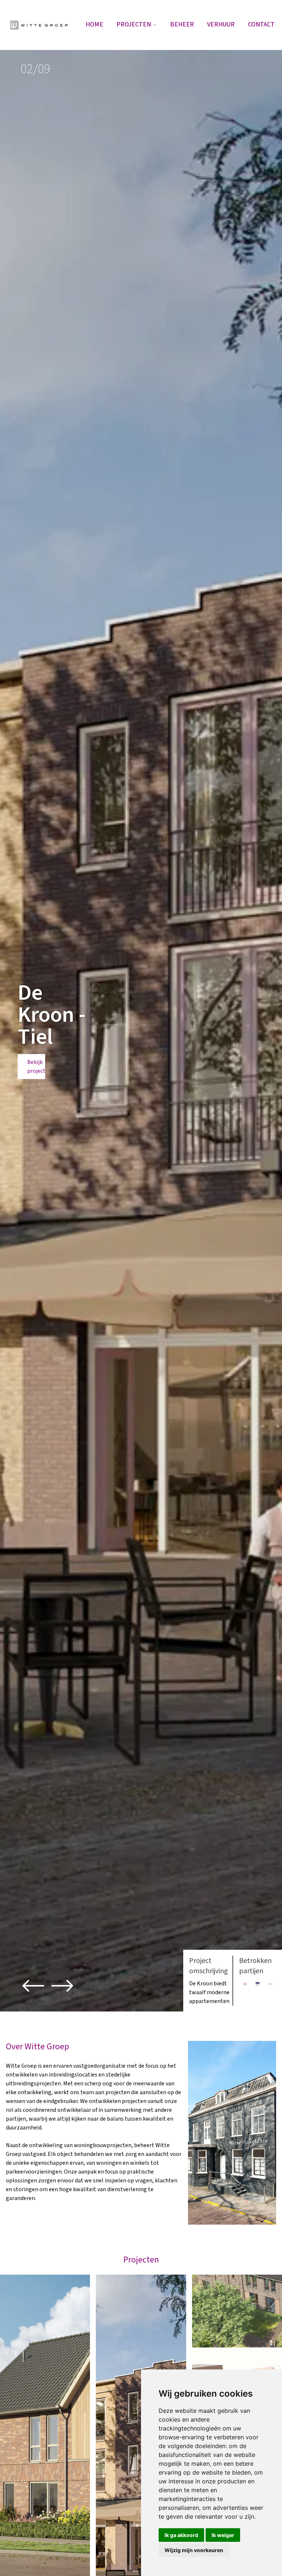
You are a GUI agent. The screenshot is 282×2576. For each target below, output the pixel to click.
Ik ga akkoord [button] (181, 2535)
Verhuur (221, 24)
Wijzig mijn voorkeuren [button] (194, 2550)
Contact (261, 24)
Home (94, 24)
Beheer (182, 24)
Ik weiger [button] (223, 2535)
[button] (33, 1986)
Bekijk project (36, 1067)
